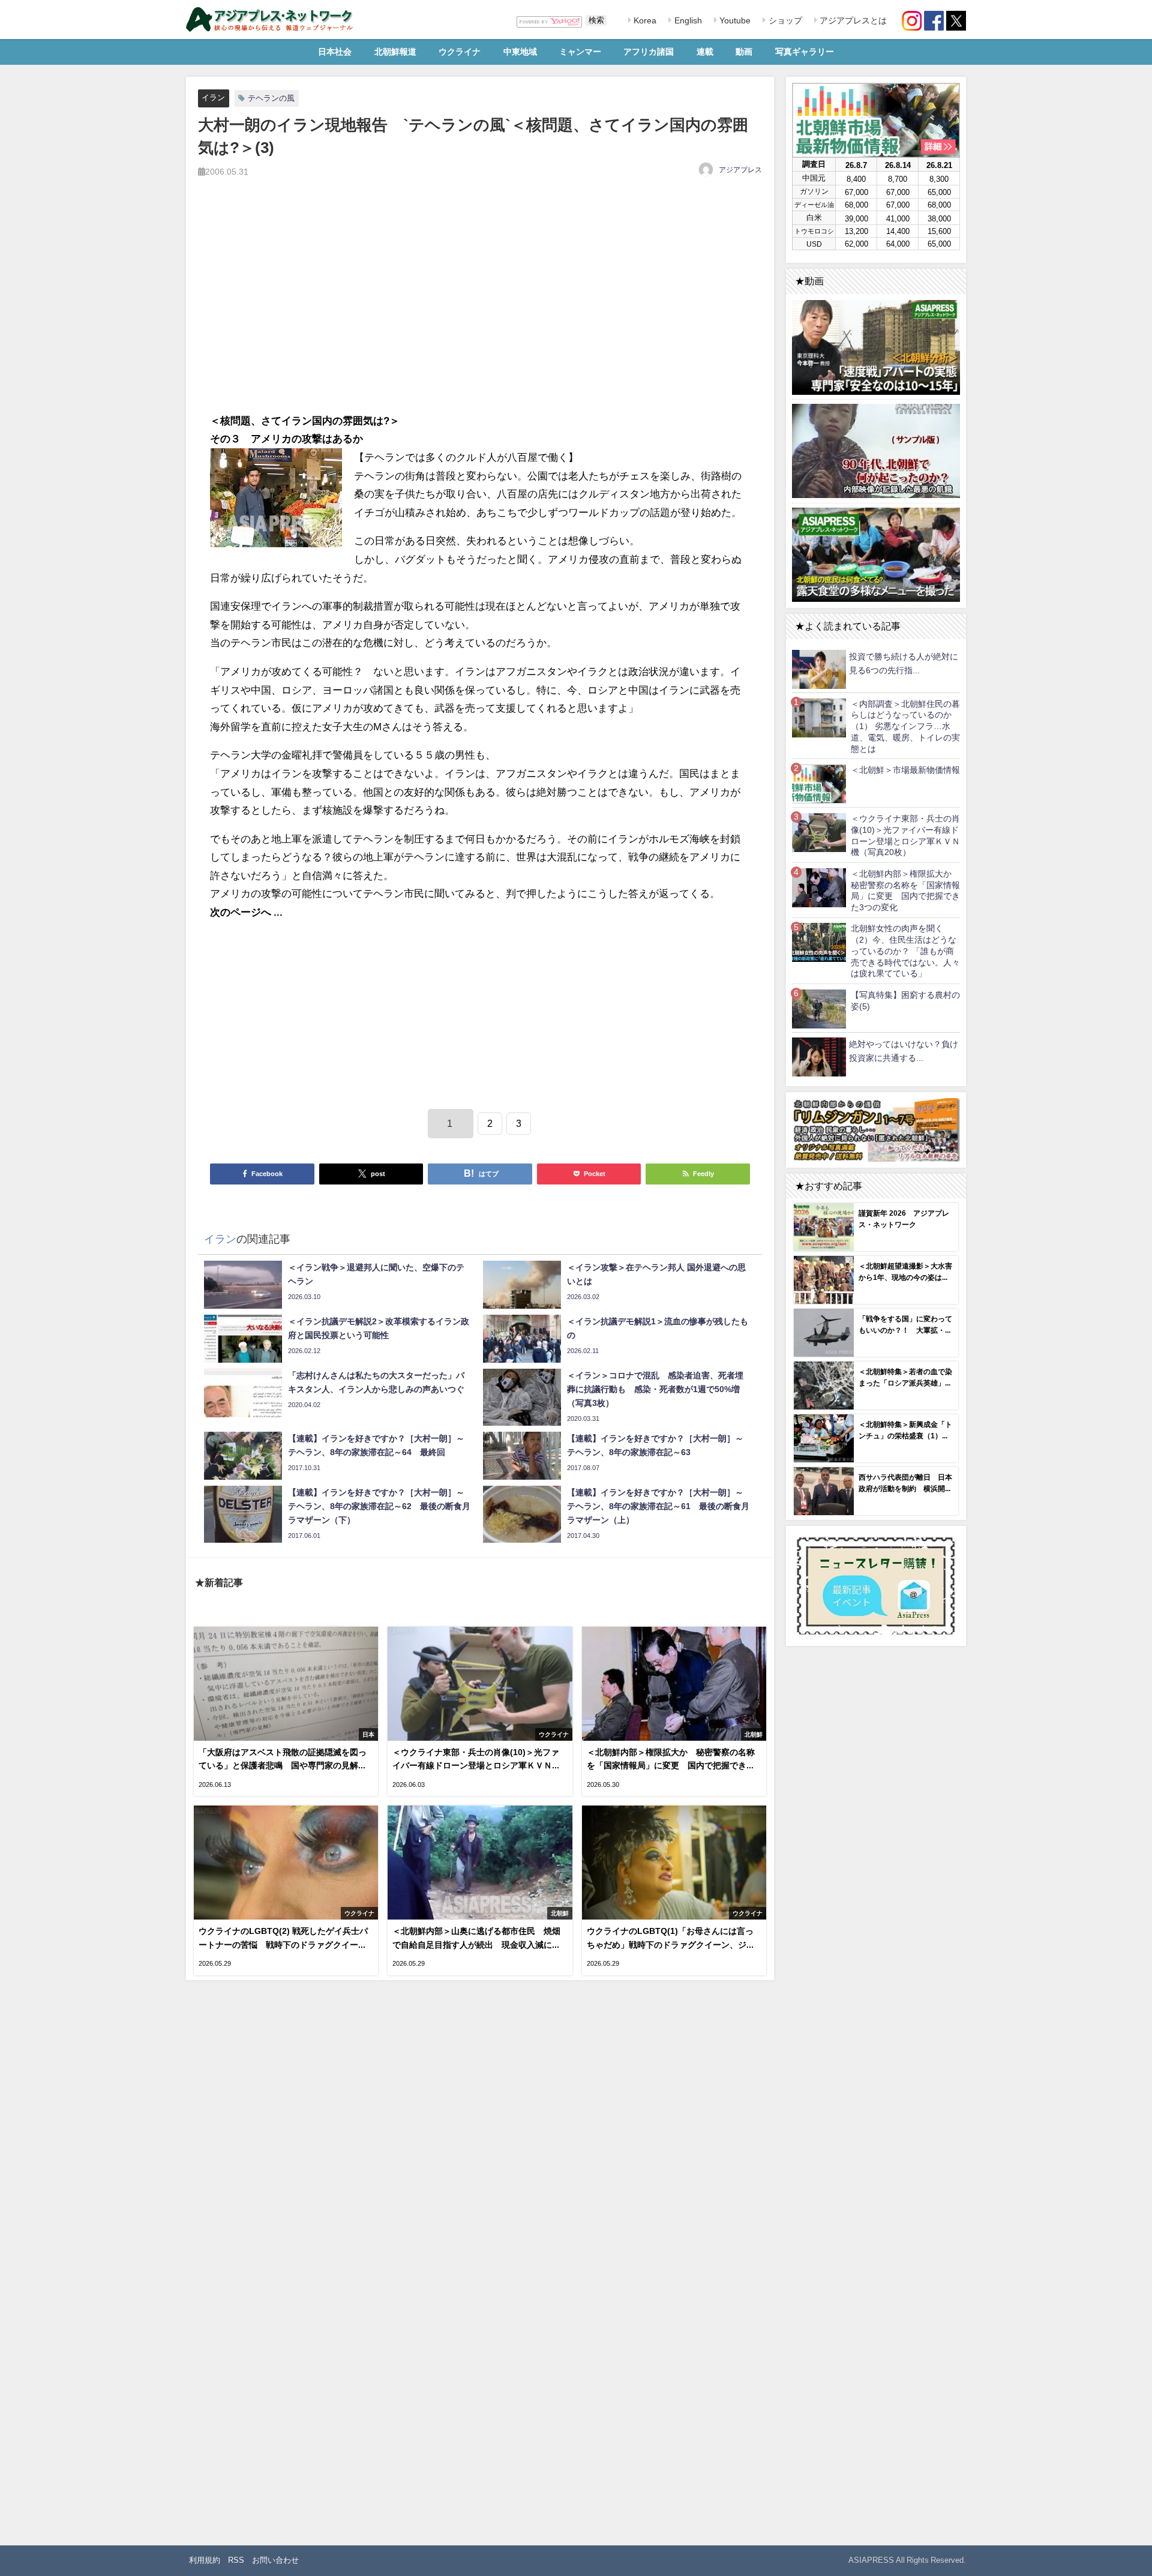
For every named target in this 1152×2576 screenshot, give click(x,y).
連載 (705, 52)
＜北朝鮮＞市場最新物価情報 (905, 770)
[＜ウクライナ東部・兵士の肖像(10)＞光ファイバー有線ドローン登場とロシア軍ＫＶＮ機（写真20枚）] (819, 832)
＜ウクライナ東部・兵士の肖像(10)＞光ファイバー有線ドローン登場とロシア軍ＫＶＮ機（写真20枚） (905, 835)
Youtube (734, 20)
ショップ (784, 20)
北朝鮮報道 (395, 52)
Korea (644, 20)
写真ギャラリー (805, 52)
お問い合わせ (275, 2560)
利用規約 (205, 2560)
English (687, 20)
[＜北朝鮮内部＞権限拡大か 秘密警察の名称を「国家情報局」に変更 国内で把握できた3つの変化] (819, 887)
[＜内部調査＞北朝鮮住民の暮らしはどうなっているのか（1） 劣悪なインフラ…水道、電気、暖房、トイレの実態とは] (819, 717)
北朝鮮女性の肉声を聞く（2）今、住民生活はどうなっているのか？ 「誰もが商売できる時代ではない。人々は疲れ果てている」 (905, 951)
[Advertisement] (480, 308)
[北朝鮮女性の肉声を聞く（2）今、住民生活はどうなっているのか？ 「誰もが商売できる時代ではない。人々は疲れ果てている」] (819, 942)
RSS (236, 2560)
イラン (213, 98)
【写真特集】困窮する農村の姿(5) (905, 1001)
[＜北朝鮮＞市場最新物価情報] (819, 783)
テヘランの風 (271, 98)
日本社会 (335, 52)
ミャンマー (580, 52)
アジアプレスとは (852, 20)
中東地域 (520, 52)
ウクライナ (460, 52)
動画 (744, 52)
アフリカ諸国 (649, 52)
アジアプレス (740, 170)
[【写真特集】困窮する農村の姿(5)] (819, 1008)
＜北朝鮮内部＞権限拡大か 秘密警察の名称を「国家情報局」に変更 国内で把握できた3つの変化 (905, 890)
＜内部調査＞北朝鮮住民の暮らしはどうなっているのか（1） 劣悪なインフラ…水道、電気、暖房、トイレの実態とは (905, 726)
